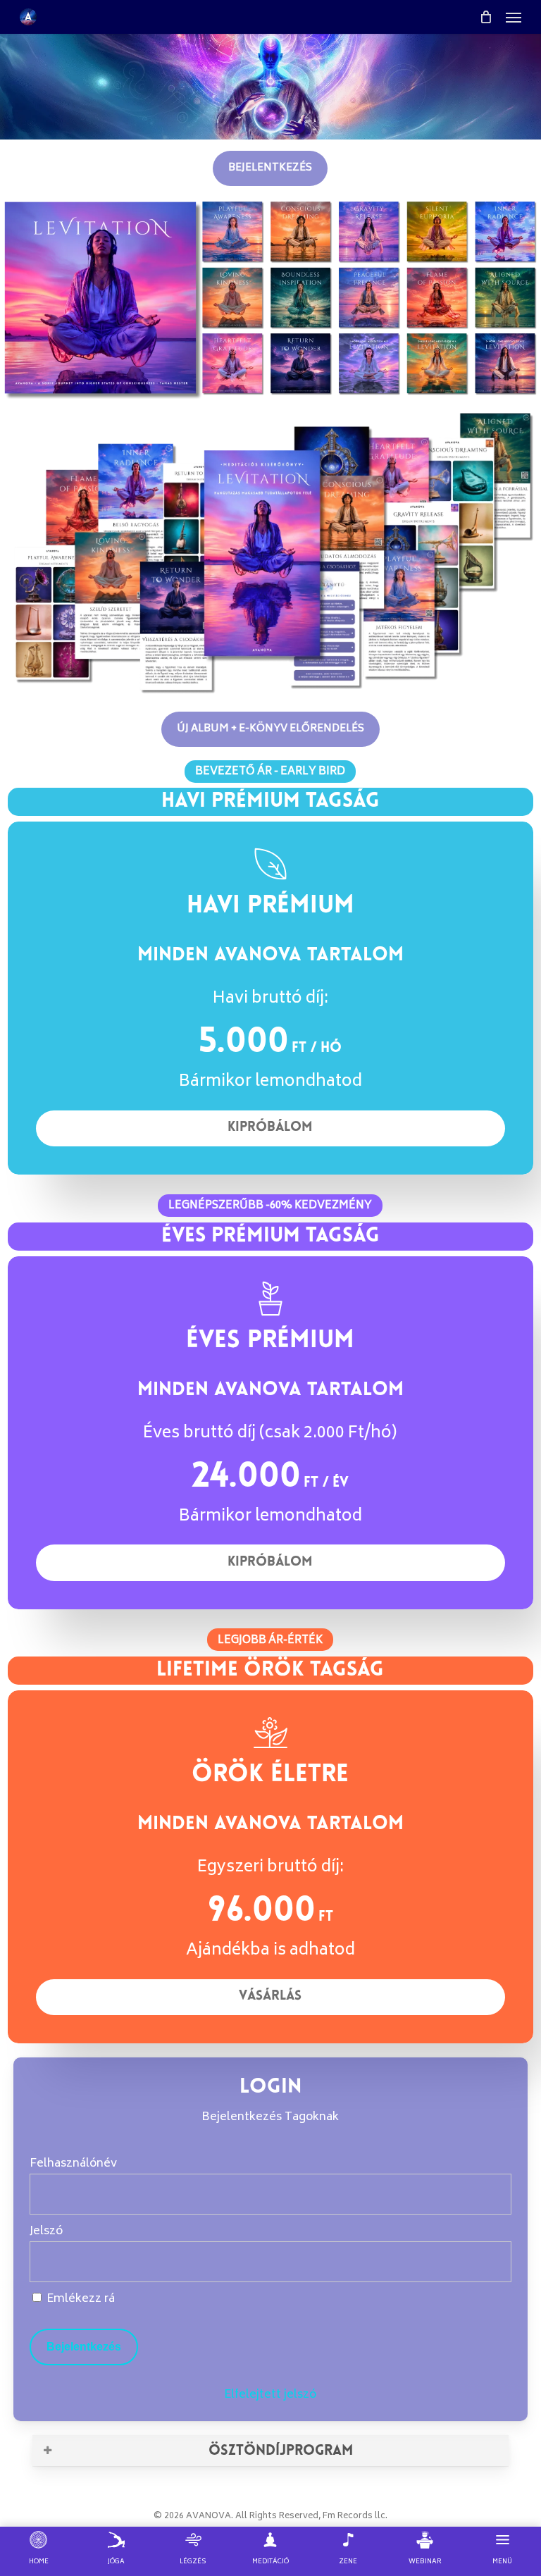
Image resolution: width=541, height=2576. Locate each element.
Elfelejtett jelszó (270, 2395)
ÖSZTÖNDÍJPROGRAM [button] (281, 2450)
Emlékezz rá (79, 2299)
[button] (514, 17)
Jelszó (46, 2231)
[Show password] (491, 2262)
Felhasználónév (73, 2164)
